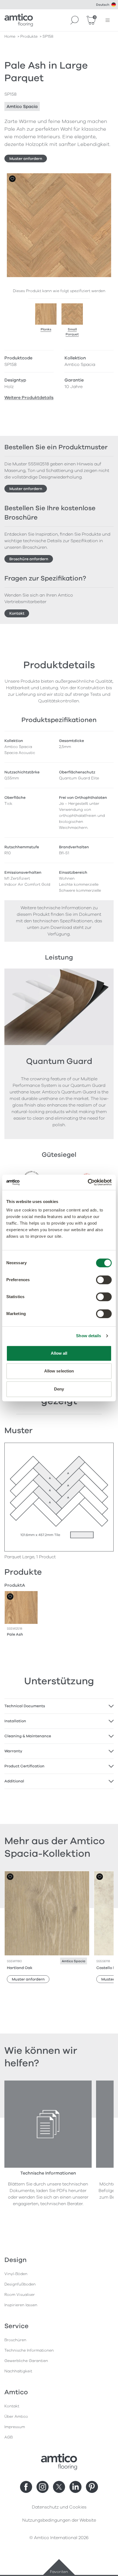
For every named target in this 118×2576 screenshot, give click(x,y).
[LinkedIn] (75, 2487)
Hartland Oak (20, 1968)
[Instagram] (43, 2487)
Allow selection (59, 1371)
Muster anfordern (26, 159)
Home (10, 36)
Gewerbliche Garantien (26, 2361)
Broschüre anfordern (29, 559)
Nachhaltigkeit (18, 2371)
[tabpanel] (59, 1706)
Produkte (29, 36)
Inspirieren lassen (21, 2305)
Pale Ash (15, 1634)
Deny (59, 1389)
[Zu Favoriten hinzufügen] (12, 179)
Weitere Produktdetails (29, 398)
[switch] (104, 1280)
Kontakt (17, 613)
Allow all (59, 1353)
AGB (9, 2437)
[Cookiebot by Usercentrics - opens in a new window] (88, 1182)
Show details (88, 1336)
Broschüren (15, 2340)
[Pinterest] (92, 2487)
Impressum (15, 2427)
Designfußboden (20, 2284)
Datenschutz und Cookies (59, 2507)
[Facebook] (26, 2487)
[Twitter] (59, 2487)
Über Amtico (16, 2417)
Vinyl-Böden (16, 2274)
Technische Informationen (29, 2350)
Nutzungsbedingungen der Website (59, 2520)
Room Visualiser (20, 2295)
